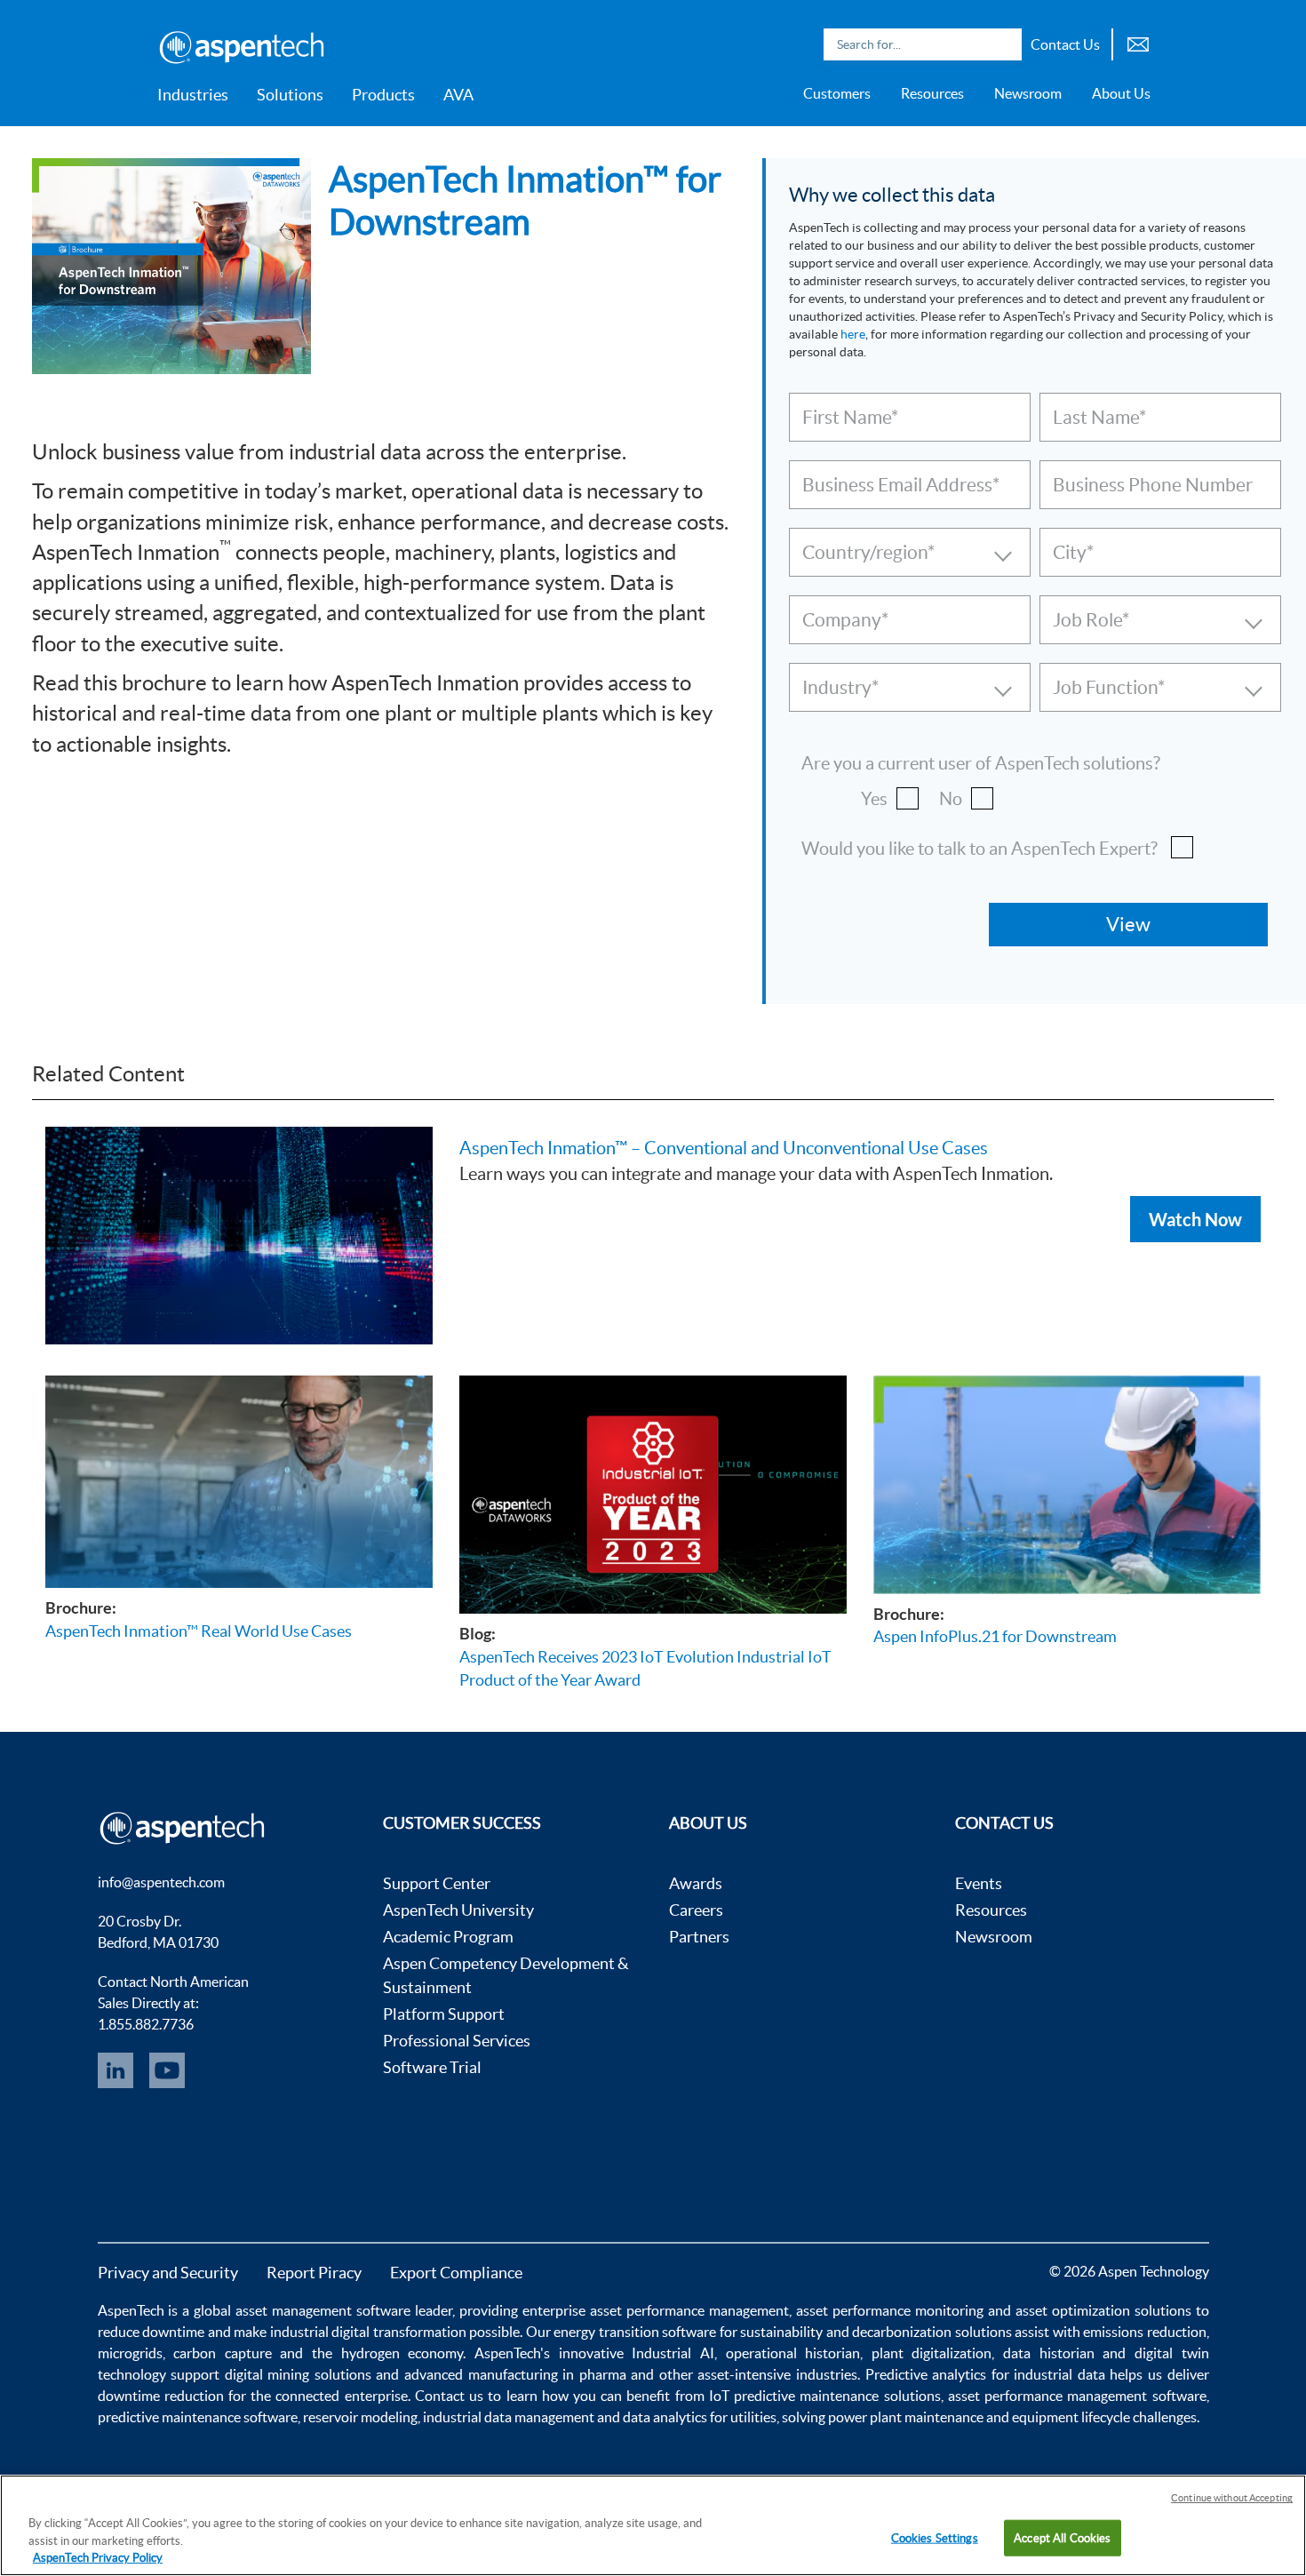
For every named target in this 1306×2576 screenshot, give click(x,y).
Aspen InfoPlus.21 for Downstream (995, 1636)
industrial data (1059, 2374)
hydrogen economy (402, 2353)
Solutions (290, 95)
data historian (1049, 2353)
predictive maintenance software (198, 2417)
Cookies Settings (935, 2537)
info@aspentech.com (161, 1882)
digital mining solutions (298, 2374)
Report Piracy (314, 2273)
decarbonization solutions (932, 2332)
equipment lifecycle (1071, 2417)
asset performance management (689, 2310)
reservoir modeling (360, 2417)
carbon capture (223, 2353)
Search (1004, 44)
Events (979, 1883)
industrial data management (509, 2417)
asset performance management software (1077, 2396)
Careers (696, 1910)
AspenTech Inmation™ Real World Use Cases (199, 1631)
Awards (696, 1883)
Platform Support (444, 2014)
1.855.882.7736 (146, 2024)
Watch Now (1195, 1219)
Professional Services (457, 2041)
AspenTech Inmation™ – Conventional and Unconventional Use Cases (724, 1148)
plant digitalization (932, 2353)
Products (383, 95)
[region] (653, 2525)
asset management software (323, 2310)
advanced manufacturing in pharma (515, 2374)
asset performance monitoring (890, 2310)
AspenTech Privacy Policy (98, 2558)
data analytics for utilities (700, 2417)
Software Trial (432, 2067)
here (853, 334)
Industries (193, 95)
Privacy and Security (168, 2273)
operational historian (793, 2353)
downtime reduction (161, 2396)
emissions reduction (1145, 2332)
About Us (1121, 93)
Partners (699, 1937)
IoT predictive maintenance (794, 2396)
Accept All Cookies (1062, 2537)
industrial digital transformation (368, 2332)
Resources (932, 93)
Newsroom (1028, 93)
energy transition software (635, 2332)
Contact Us (1065, 44)
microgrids (130, 2353)
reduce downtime (151, 2332)
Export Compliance (456, 2273)
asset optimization (1073, 2310)
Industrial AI (673, 2353)
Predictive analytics (926, 2374)
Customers (837, 93)
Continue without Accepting (1232, 2498)
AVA (458, 95)
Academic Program (448, 1937)
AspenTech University (458, 1910)
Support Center (437, 1883)
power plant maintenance (906, 2417)
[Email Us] (1138, 42)
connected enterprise (341, 2396)
